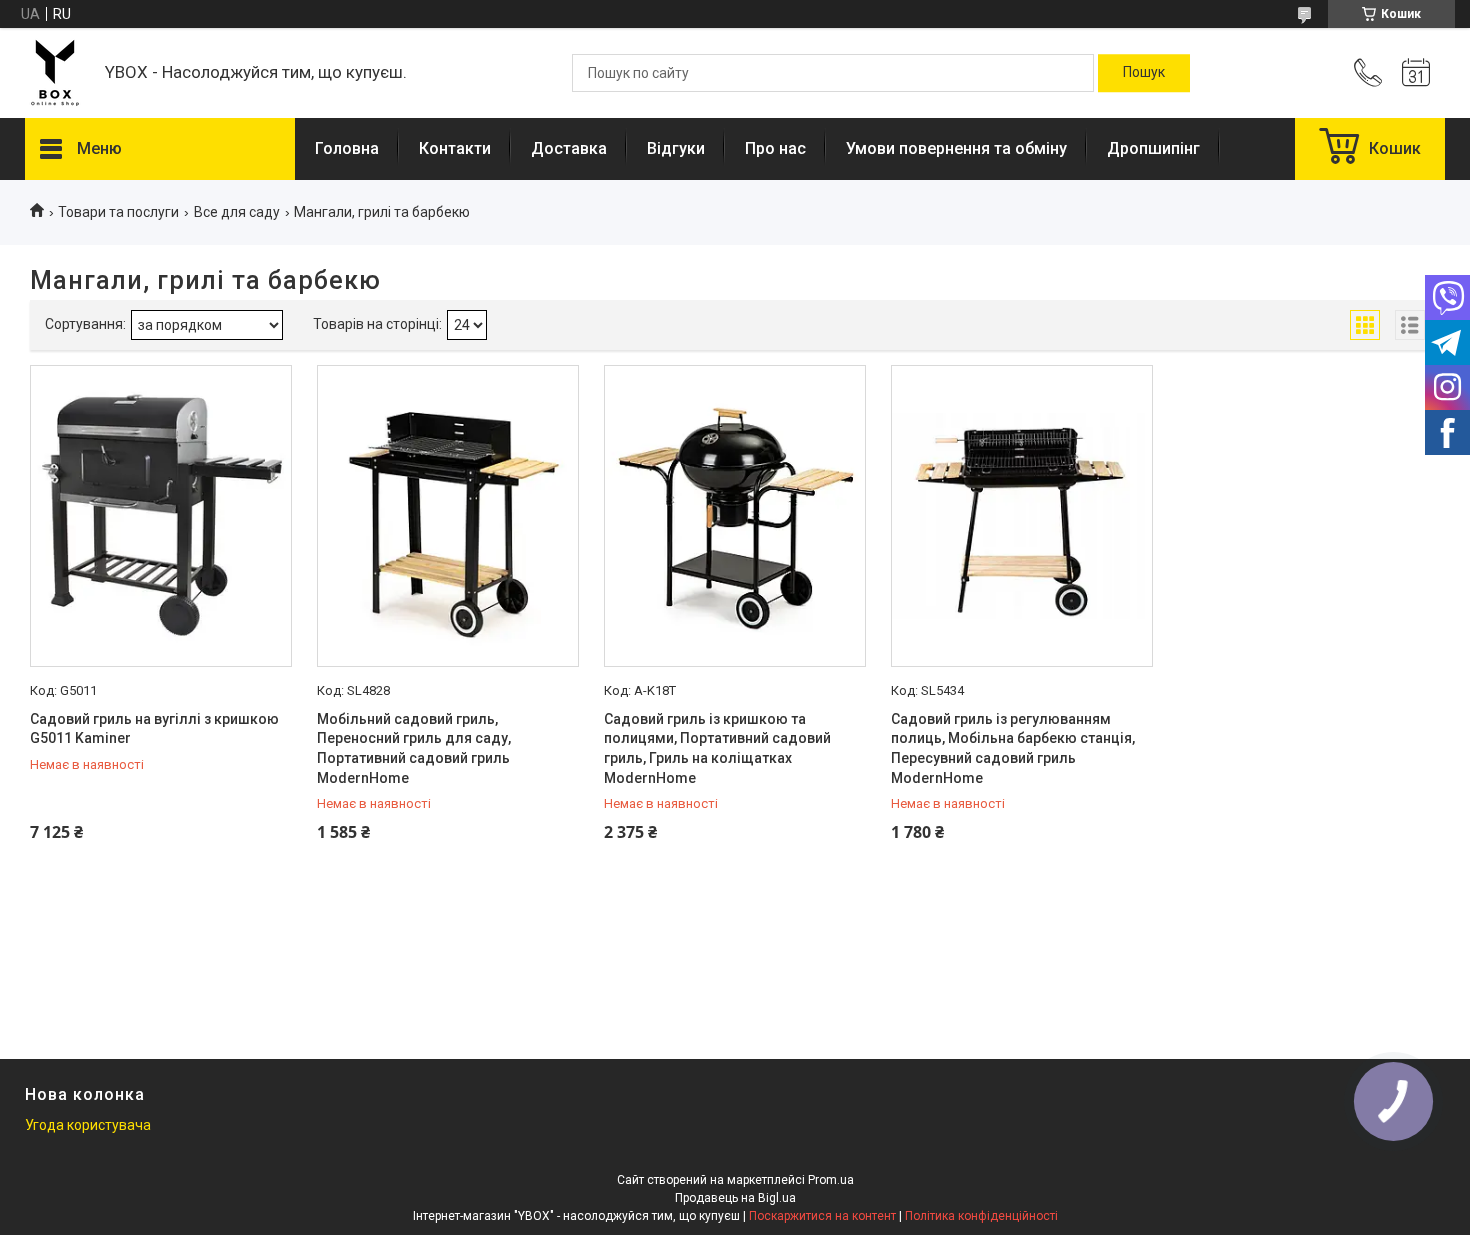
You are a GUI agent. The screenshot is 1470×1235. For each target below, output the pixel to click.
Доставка (569, 148)
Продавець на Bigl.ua (735, 1198)
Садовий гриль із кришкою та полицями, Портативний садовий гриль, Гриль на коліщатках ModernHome (717, 748)
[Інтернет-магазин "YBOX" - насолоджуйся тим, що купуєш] (55, 73)
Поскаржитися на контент (822, 1216)
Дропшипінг (1153, 148)
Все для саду (237, 212)
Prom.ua (831, 1180)
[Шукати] (1144, 73)
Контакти (455, 148)
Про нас (775, 148)
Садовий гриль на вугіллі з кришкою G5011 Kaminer (154, 729)
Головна (347, 148)
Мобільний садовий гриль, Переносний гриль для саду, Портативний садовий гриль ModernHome (414, 748)
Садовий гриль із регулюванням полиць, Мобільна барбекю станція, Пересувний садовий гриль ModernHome (1013, 748)
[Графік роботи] (1416, 73)
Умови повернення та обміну (956, 148)
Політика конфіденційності (981, 1216)
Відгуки (676, 148)
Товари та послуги (118, 212)
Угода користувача (88, 1125)
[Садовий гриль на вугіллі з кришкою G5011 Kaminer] (161, 516)
